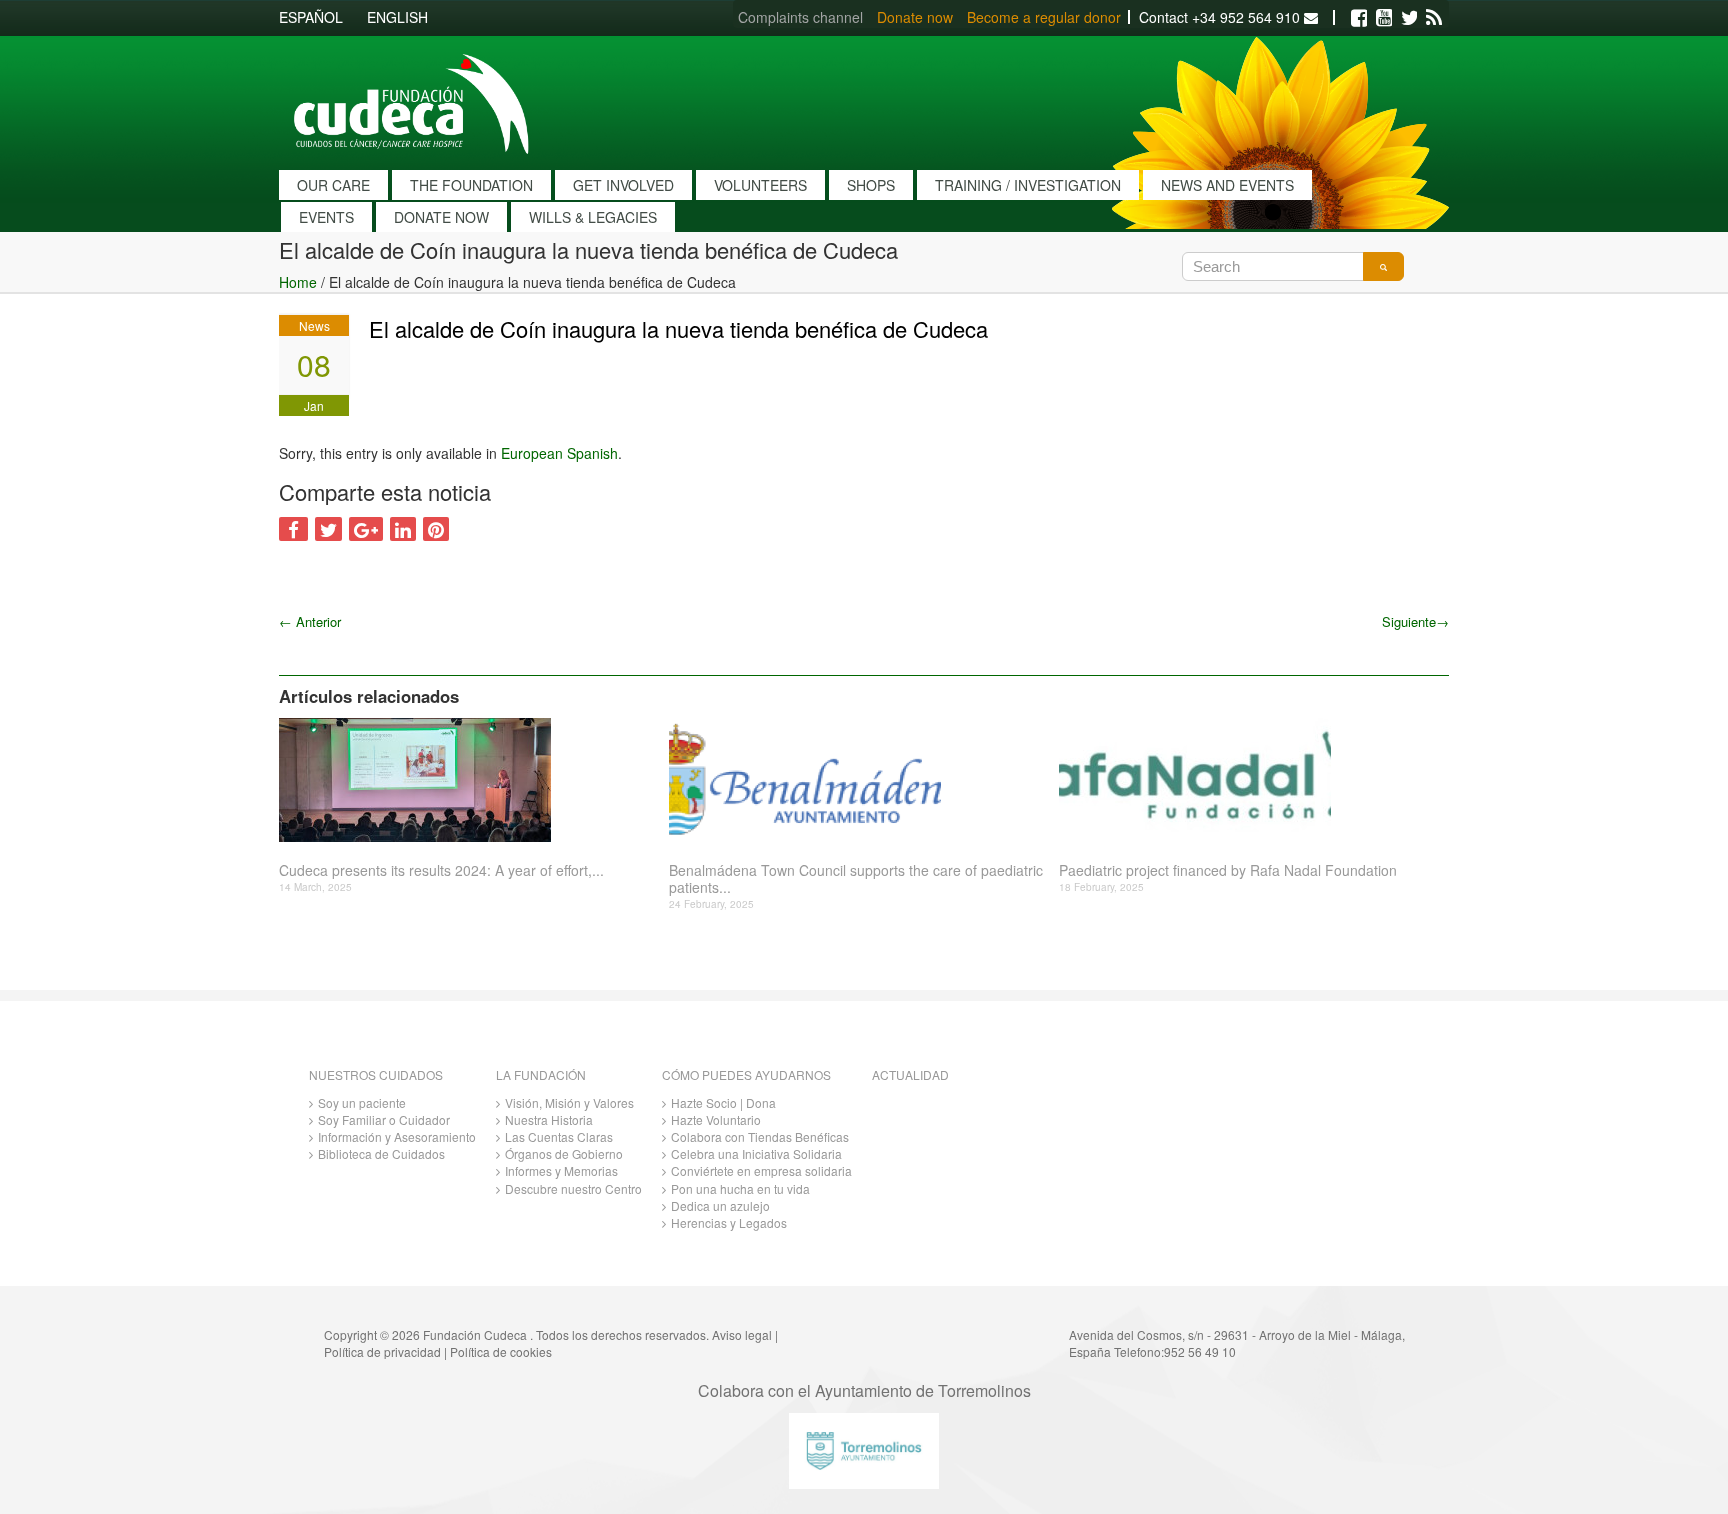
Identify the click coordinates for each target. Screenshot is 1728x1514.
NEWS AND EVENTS (1227, 185)
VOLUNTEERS (760, 185)
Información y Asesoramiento (397, 1136)
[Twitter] (1409, 18)
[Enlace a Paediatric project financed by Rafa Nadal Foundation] (1246, 780)
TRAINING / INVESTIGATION (1028, 185)
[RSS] (1434, 18)
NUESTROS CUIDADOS (376, 1074)
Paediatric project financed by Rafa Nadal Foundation (1228, 870)
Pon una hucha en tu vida (740, 1188)
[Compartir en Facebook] (293, 529)
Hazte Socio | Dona (723, 1102)
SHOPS (871, 185)
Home (298, 282)
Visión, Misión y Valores (569, 1102)
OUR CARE (333, 185)
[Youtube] (1384, 18)
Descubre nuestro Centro (573, 1188)
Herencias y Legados (729, 1222)
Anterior (310, 621)
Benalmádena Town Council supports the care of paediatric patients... (856, 879)
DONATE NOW (441, 217)
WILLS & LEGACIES (593, 217)
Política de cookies (501, 1351)
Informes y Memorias (561, 1170)
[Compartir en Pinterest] (436, 529)
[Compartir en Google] (366, 529)
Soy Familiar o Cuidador (384, 1119)
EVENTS (326, 217)
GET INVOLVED (623, 185)
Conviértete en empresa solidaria (761, 1170)
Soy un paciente (362, 1102)
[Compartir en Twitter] (328, 529)
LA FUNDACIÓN (541, 1074)
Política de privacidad (382, 1351)
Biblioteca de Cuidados (381, 1153)
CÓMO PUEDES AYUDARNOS (746, 1074)
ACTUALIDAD (910, 1074)
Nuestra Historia (549, 1119)
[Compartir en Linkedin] (403, 529)
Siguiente (1415, 621)
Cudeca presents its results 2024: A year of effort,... (441, 870)
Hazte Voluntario (716, 1119)
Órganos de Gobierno (564, 1153)
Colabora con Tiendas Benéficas (760, 1136)
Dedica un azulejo (720, 1205)
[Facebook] (1359, 18)
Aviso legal (742, 1334)
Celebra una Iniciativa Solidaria (756, 1153)
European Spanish (559, 453)
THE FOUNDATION (471, 185)
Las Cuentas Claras (559, 1136)
